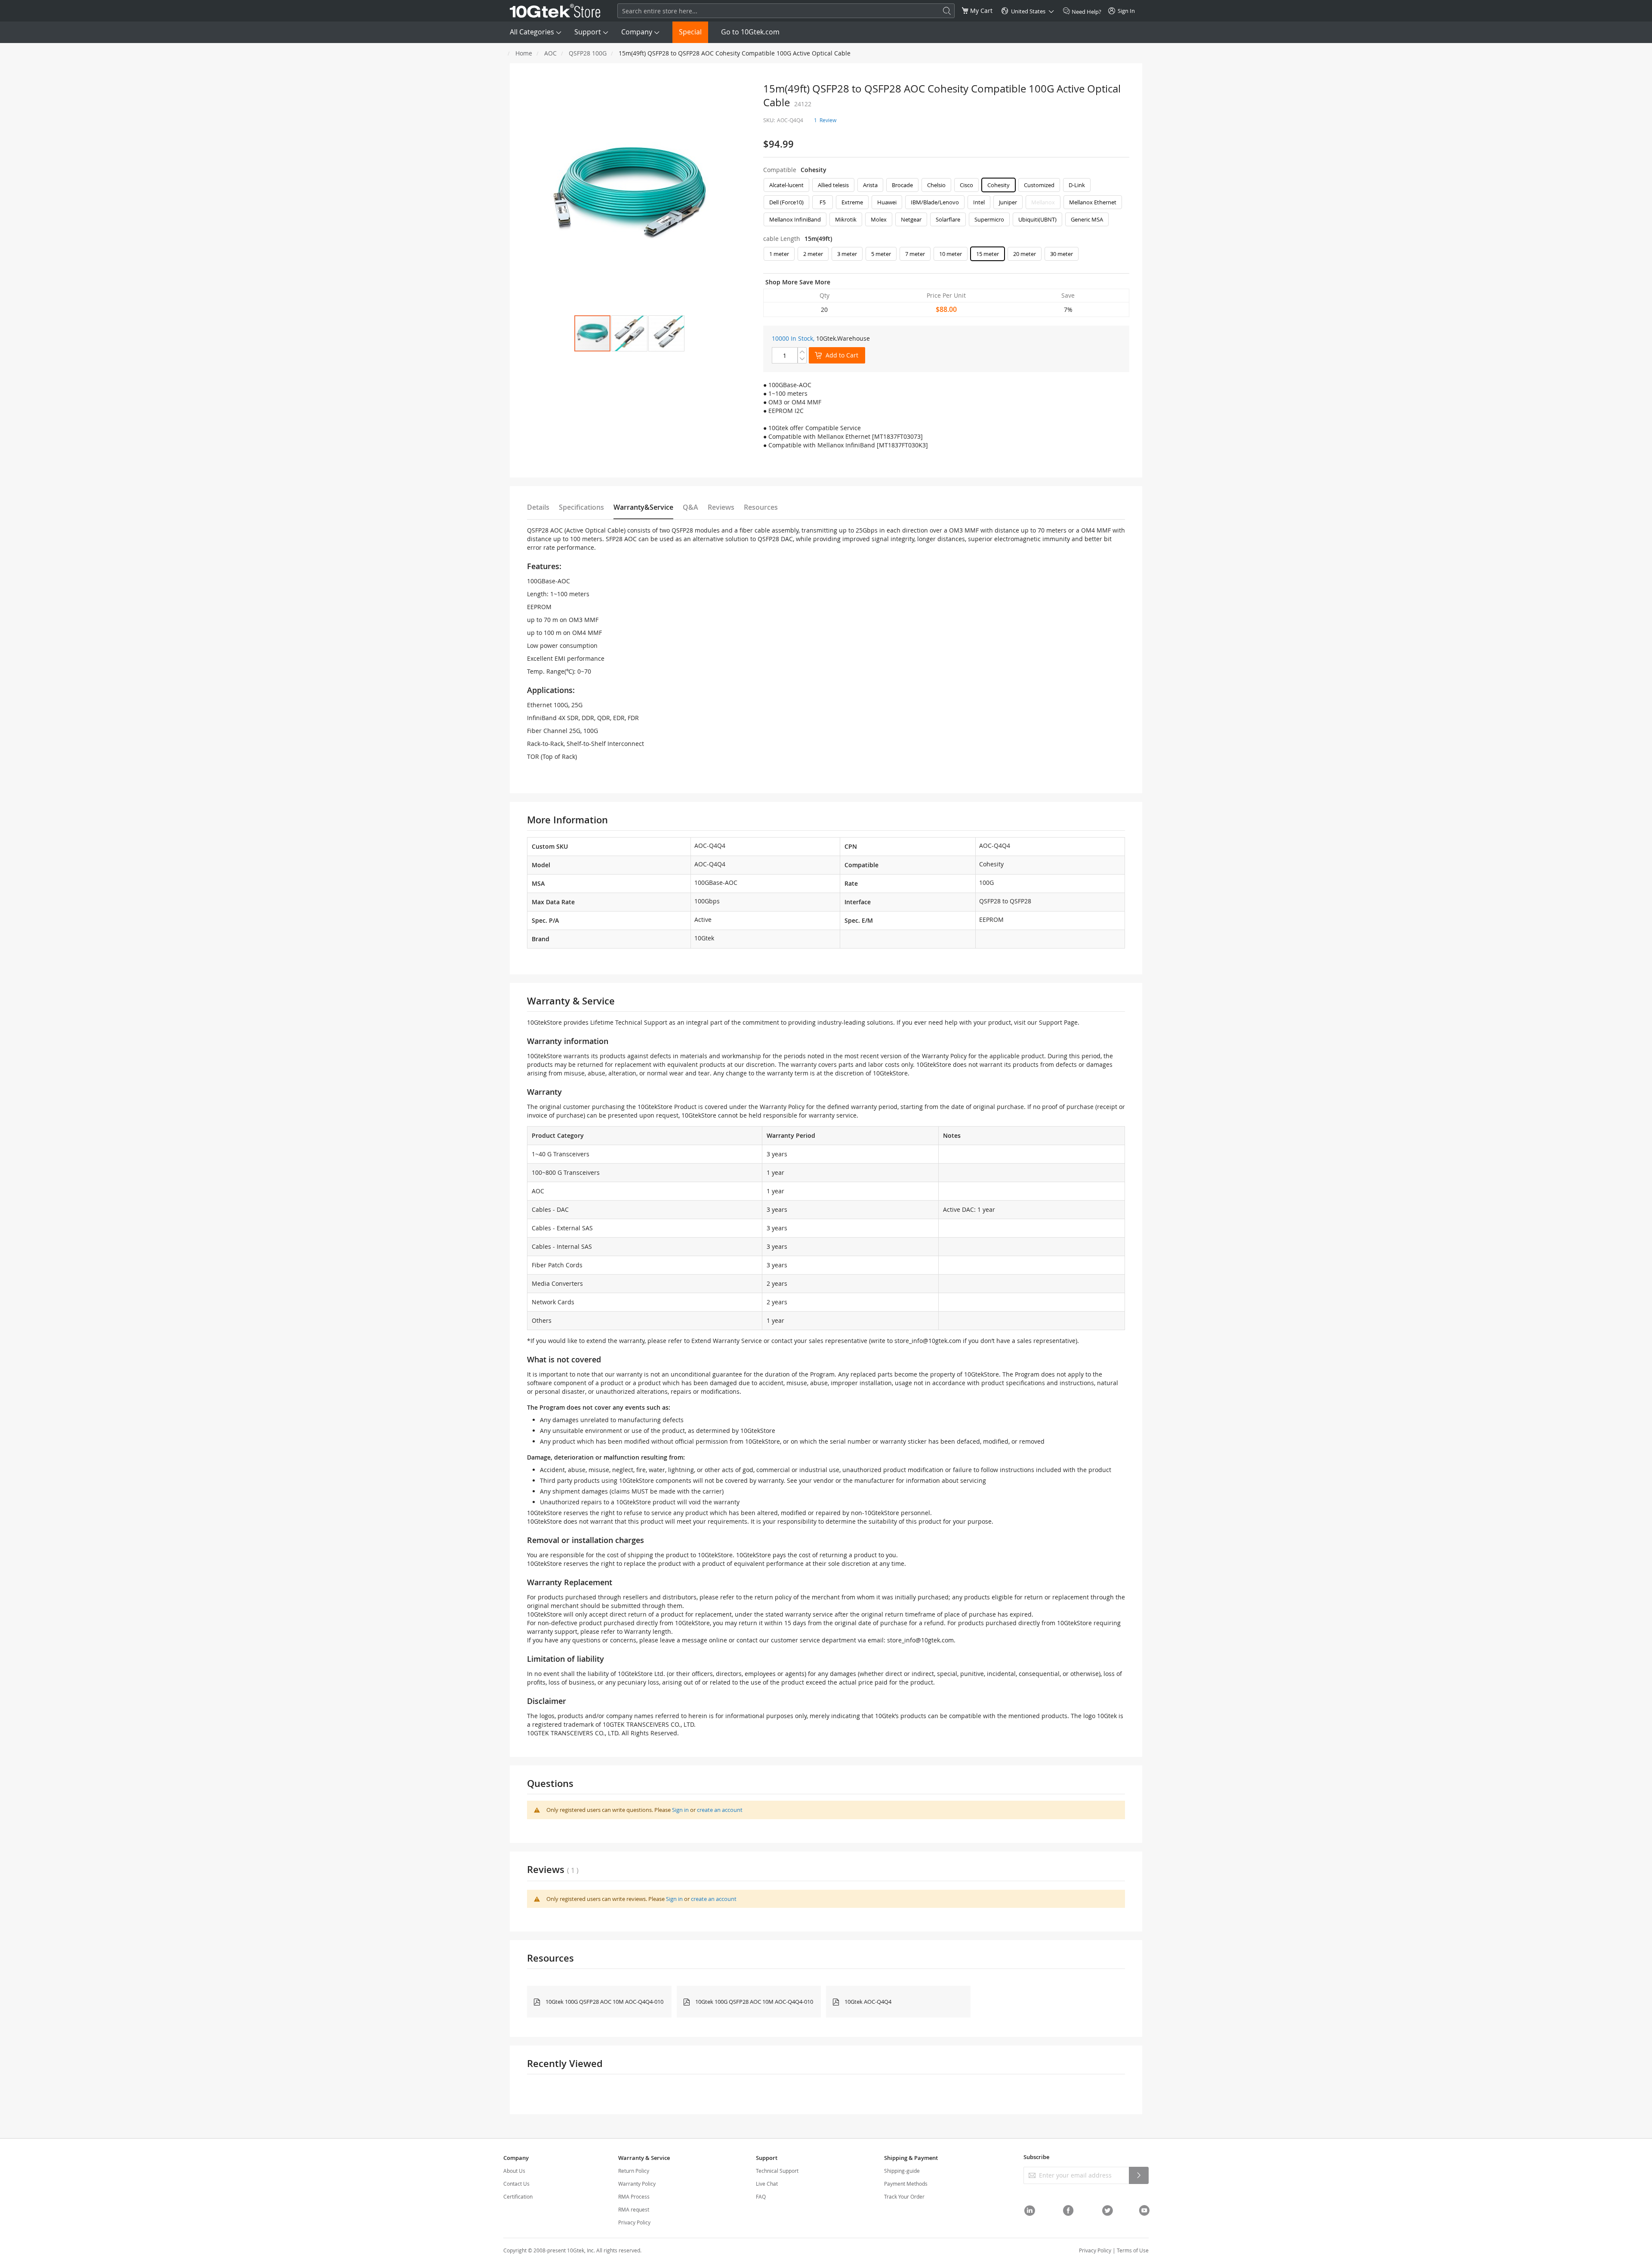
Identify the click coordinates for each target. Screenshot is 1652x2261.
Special (690, 32)
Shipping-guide (902, 2171)
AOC (550, 53)
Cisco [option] (966, 185)
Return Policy (634, 2171)
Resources (761, 507)
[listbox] (946, 204)
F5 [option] (823, 202)
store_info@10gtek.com (928, 1341)
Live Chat (767, 2184)
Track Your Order (904, 2196)
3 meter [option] (847, 254)
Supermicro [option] (989, 219)
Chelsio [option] (936, 185)
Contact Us (516, 2184)
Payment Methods (906, 2184)
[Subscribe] (1139, 2175)
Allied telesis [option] (833, 185)
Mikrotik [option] (846, 219)
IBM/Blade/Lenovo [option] (935, 202)
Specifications (581, 507)
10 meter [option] (951, 254)
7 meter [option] (915, 254)
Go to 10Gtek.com (750, 32)
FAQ (761, 2196)
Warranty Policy (637, 2184)
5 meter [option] (881, 254)
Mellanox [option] (1043, 202)
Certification (518, 2196)
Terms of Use (1133, 2250)
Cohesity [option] (999, 185)
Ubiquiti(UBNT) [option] (1037, 219)
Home (524, 53)
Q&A (690, 507)
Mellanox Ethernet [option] (1093, 202)
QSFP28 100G (588, 53)
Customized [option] (1039, 185)
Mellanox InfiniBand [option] (795, 219)
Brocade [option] (902, 185)
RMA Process (634, 2196)
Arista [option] (870, 185)
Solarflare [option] (948, 219)
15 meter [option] (988, 254)
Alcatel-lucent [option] (786, 185)
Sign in (680, 1810)
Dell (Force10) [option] (786, 202)
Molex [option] (879, 219)
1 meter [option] (779, 254)
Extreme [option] (852, 202)
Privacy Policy (634, 2222)
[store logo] (555, 11)
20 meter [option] (1025, 254)
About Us (514, 2171)
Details (538, 507)
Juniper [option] (1008, 202)
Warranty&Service (643, 507)
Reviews (721, 507)
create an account (720, 1810)
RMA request (634, 2209)
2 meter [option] (813, 254)
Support (588, 32)
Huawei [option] (887, 202)
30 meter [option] (1062, 254)
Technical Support (777, 2171)
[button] (629, 333)
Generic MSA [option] (1087, 219)
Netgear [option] (911, 219)
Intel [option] (979, 202)
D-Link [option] (1077, 185)
